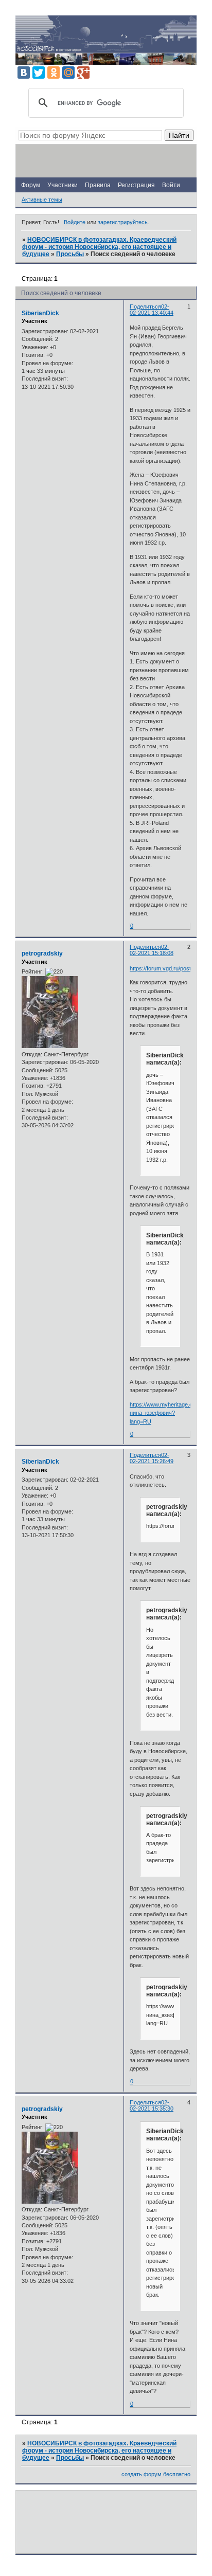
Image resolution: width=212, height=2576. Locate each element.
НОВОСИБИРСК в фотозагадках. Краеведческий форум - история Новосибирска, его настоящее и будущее (99, 247)
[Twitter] (39, 73)
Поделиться (145, 307)
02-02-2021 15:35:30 (152, 2105)
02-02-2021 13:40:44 (152, 310)
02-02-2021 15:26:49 (152, 1458)
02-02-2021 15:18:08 (152, 950)
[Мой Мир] (68, 73)
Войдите (75, 222)
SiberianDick (40, 313)
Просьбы (70, 254)
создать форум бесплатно (156, 2474)
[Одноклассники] (54, 73)
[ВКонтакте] (24, 73)
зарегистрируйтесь (123, 222)
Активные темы (42, 200)
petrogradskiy (42, 953)
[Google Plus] (83, 73)
